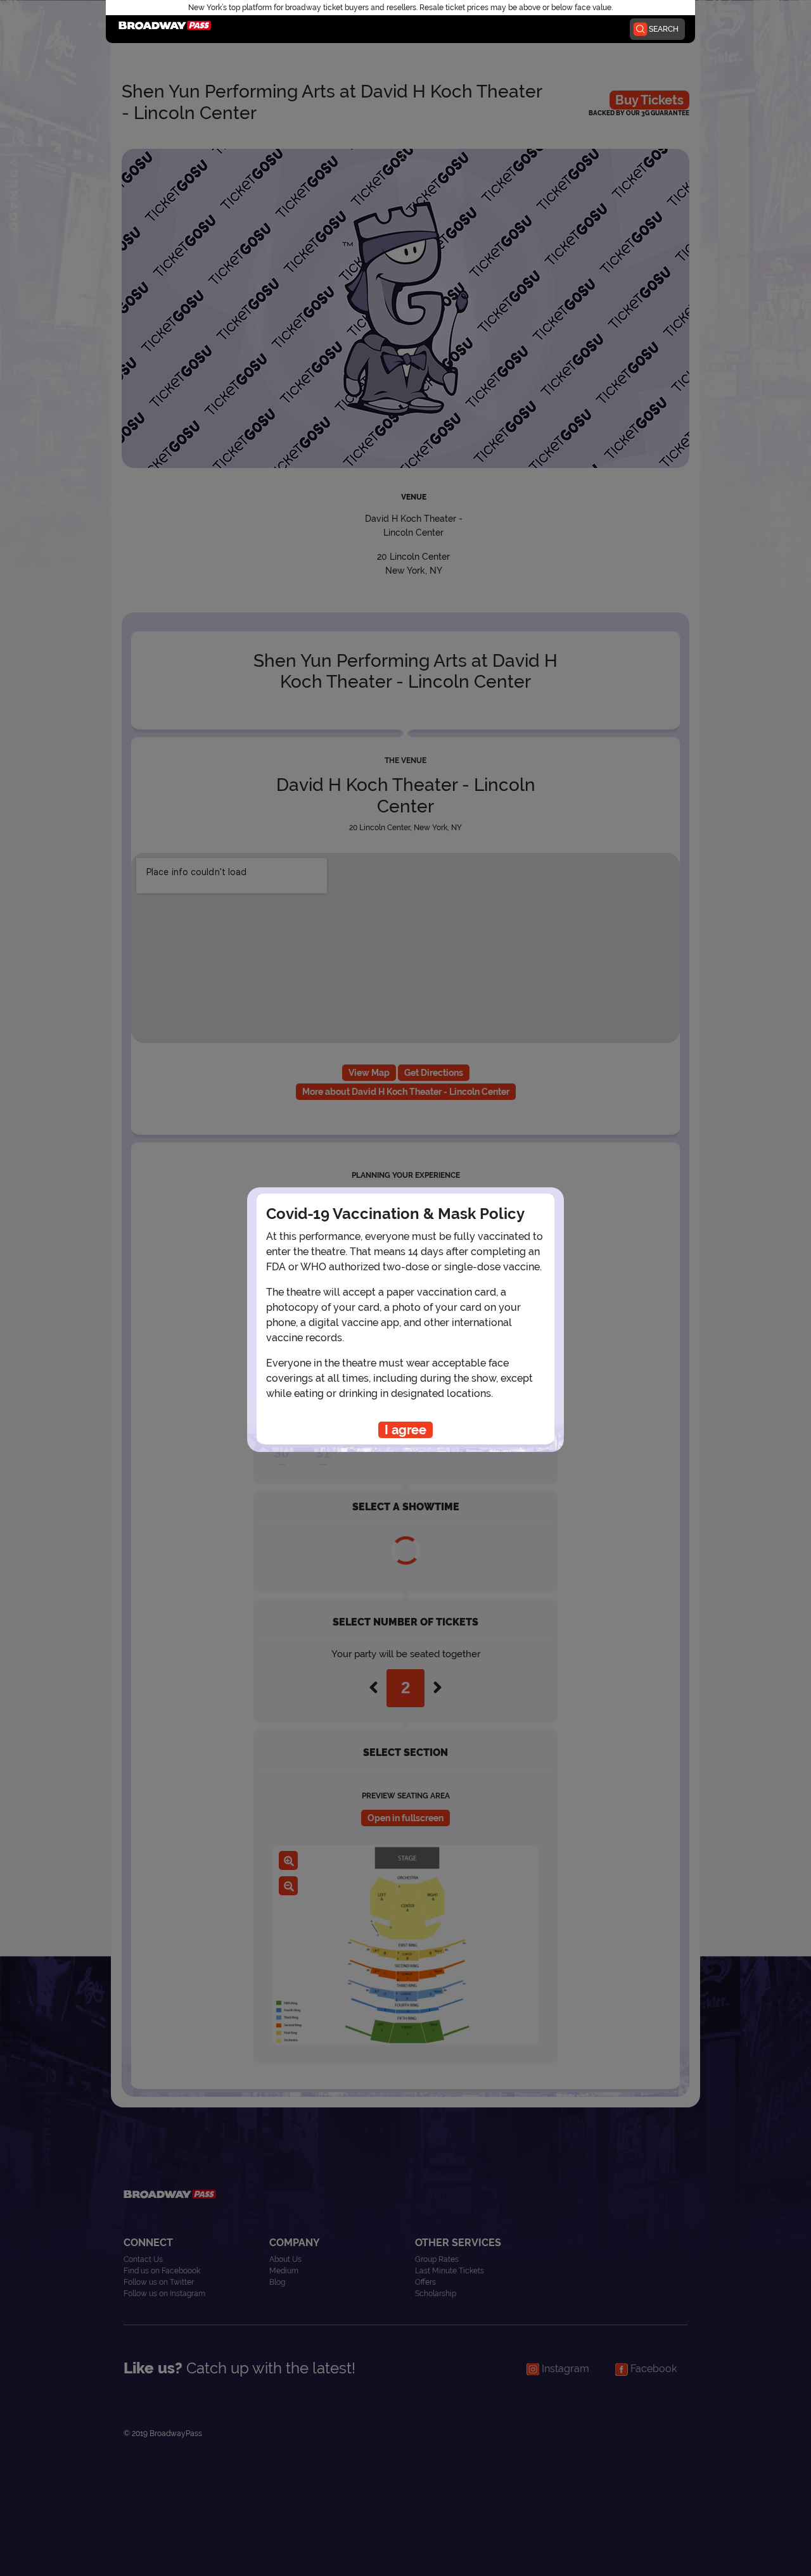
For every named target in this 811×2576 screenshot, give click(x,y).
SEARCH (664, 29)
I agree (405, 1430)
